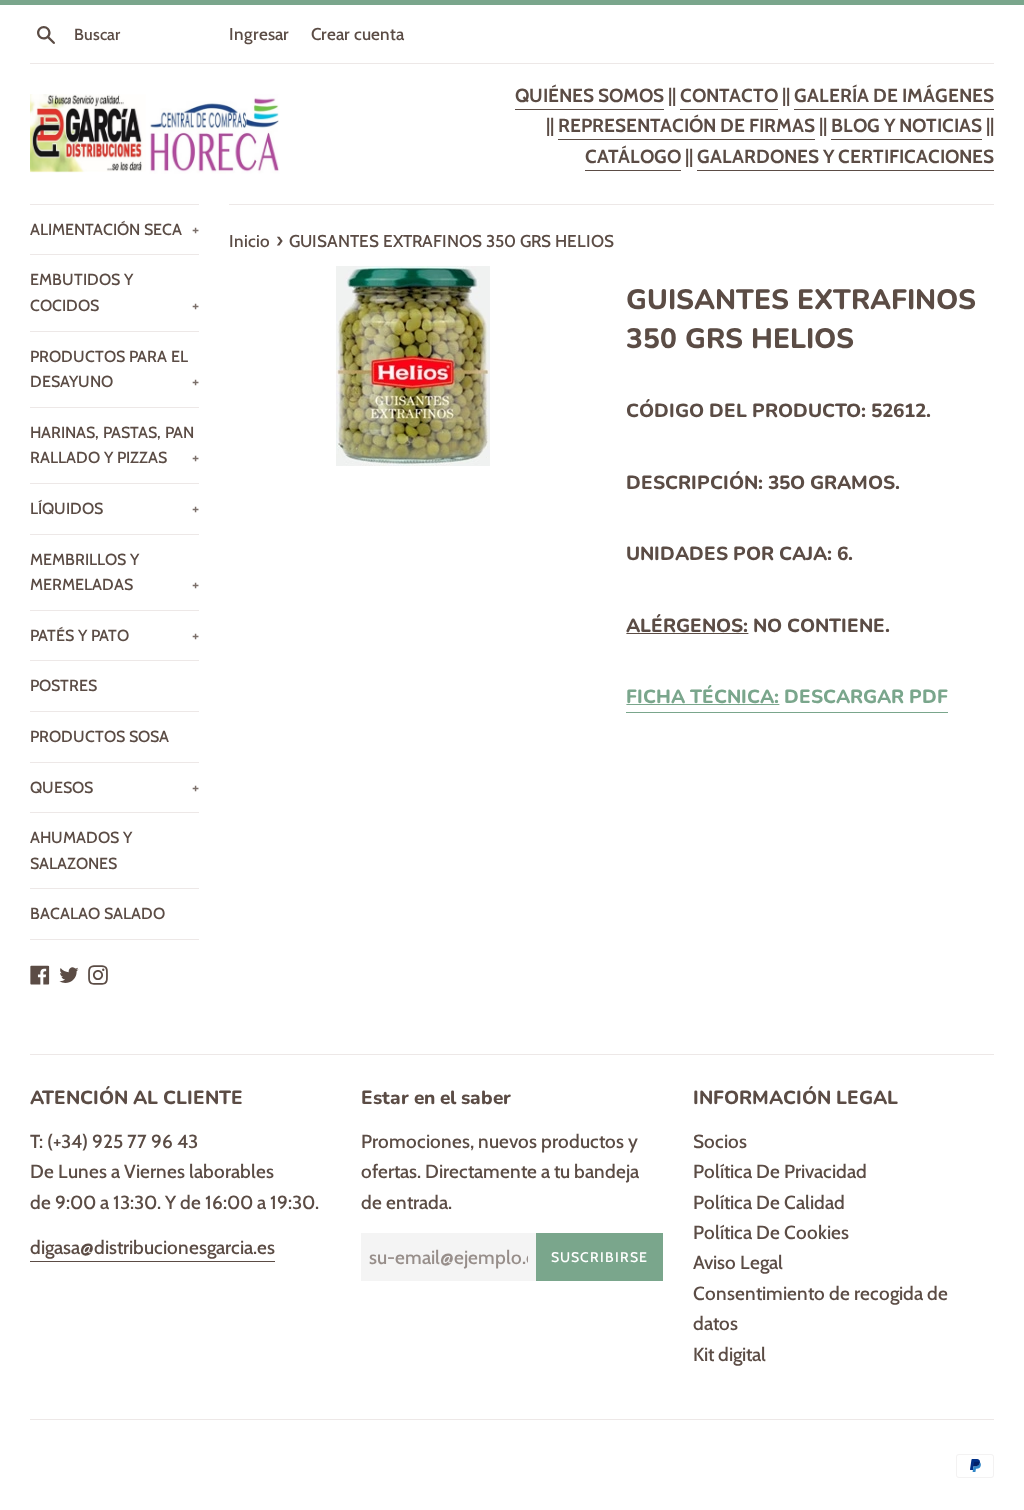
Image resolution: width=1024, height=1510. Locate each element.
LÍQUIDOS (114, 508)
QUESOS (114, 787)
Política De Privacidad (780, 1171)
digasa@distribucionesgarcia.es (152, 1247)
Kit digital (729, 1354)
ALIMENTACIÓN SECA (114, 229)
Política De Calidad (769, 1202)
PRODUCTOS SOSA (99, 736)
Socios (720, 1141)
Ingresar (259, 33)
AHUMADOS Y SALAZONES (81, 850)
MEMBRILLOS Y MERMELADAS (114, 572)
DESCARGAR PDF (787, 697)
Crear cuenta (357, 33)
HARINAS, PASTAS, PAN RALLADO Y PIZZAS (114, 445)
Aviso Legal (738, 1262)
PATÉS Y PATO (114, 635)
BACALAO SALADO (97, 913)
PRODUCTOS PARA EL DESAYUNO (114, 369)
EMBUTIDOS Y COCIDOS (114, 292)
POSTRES (63, 685)
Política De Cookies (771, 1232)
